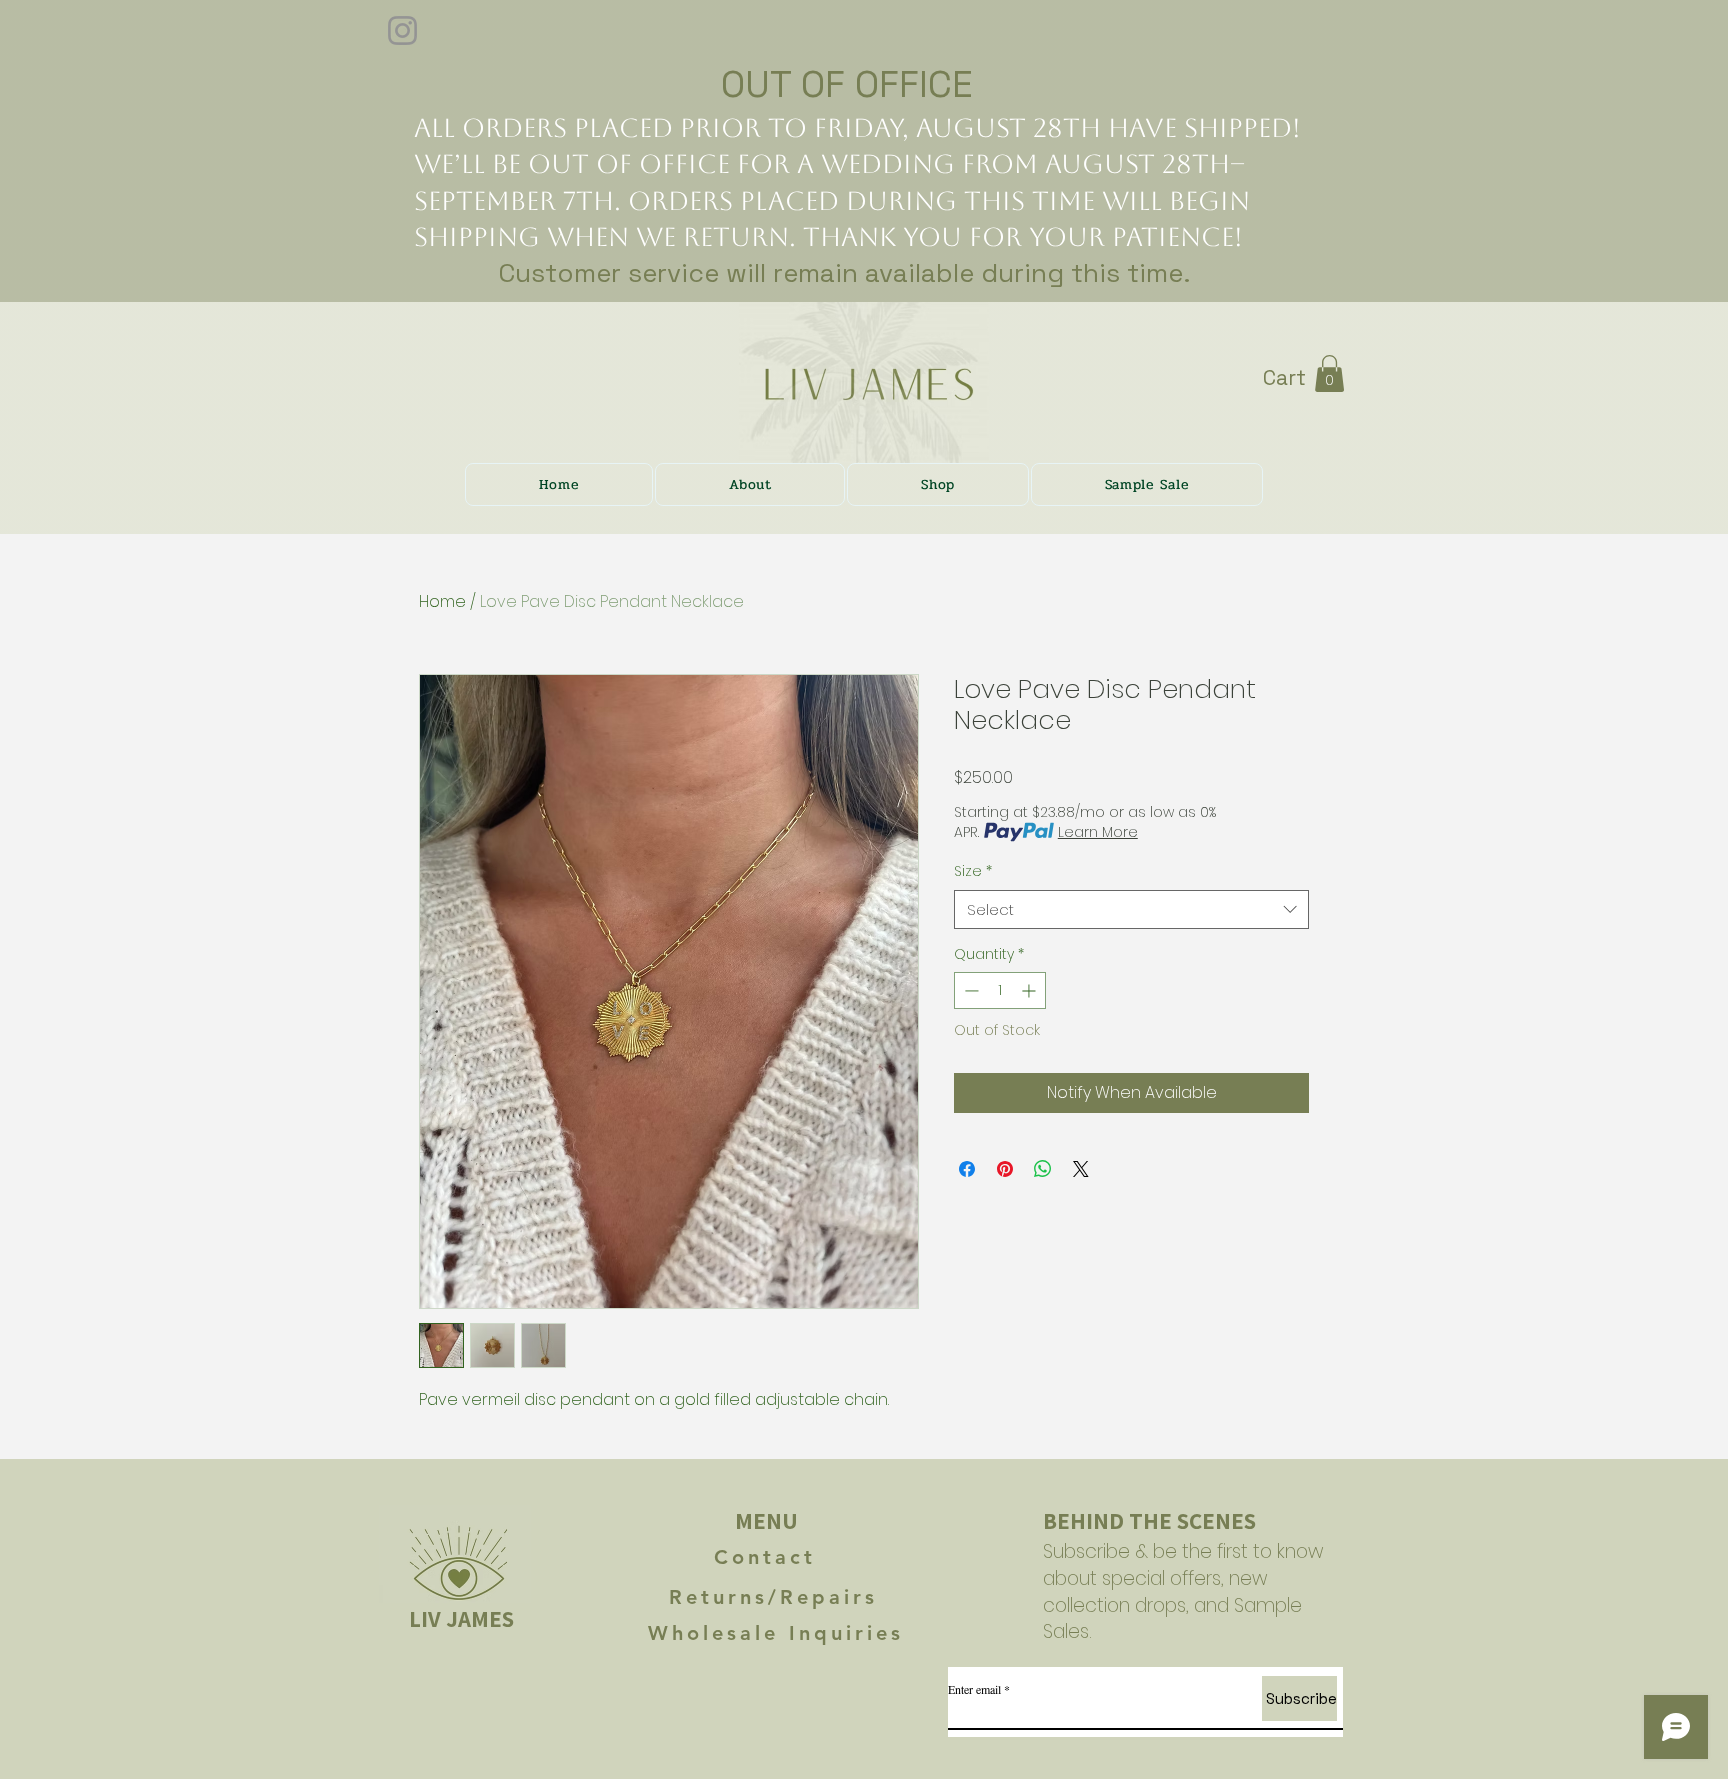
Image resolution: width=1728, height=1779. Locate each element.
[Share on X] (1081, 1169)
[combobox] (1131, 909)
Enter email (974, 1689)
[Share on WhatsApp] (1043, 1169)
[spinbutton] (1000, 990)
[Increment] (1030, 990)
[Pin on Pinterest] (1005, 1169)
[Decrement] (969, 990)
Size (973, 871)
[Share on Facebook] (967, 1169)
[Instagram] (402, 30)
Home (442, 601)
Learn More (1098, 832)
